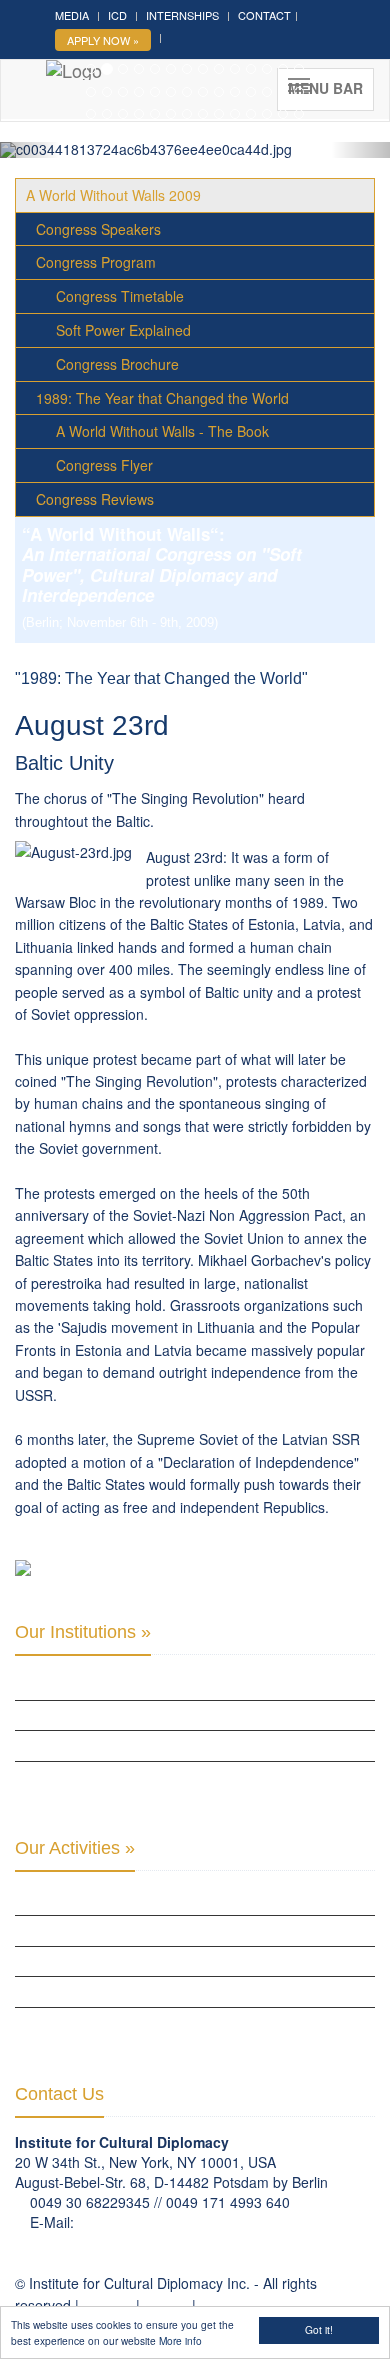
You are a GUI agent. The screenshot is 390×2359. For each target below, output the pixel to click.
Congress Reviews (95, 499)
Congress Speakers (98, 229)
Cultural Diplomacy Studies (102, 1900)
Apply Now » (103, 40)
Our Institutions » (83, 1632)
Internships (182, 15)
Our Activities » (75, 1848)
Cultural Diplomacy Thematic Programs (139, 1991)
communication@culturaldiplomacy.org (200, 2222)
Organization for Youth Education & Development (172, 1745)
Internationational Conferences (118, 2022)
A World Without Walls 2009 (113, 195)
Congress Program (96, 262)
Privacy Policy (243, 2305)
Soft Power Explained (123, 330)
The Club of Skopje (73, 1715)
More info (180, 2340)
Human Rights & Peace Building (109, 1961)
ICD (117, 15)
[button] (29, 150)
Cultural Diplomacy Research (108, 1930)
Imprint (166, 2305)
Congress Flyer (104, 465)
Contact (264, 15)
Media (72, 15)
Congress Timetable (120, 296)
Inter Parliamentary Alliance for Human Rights (162, 1684)
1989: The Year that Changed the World (162, 398)
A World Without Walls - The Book (162, 431)
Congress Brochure (117, 364)
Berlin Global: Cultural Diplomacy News (140, 1776)
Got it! (319, 2329)
